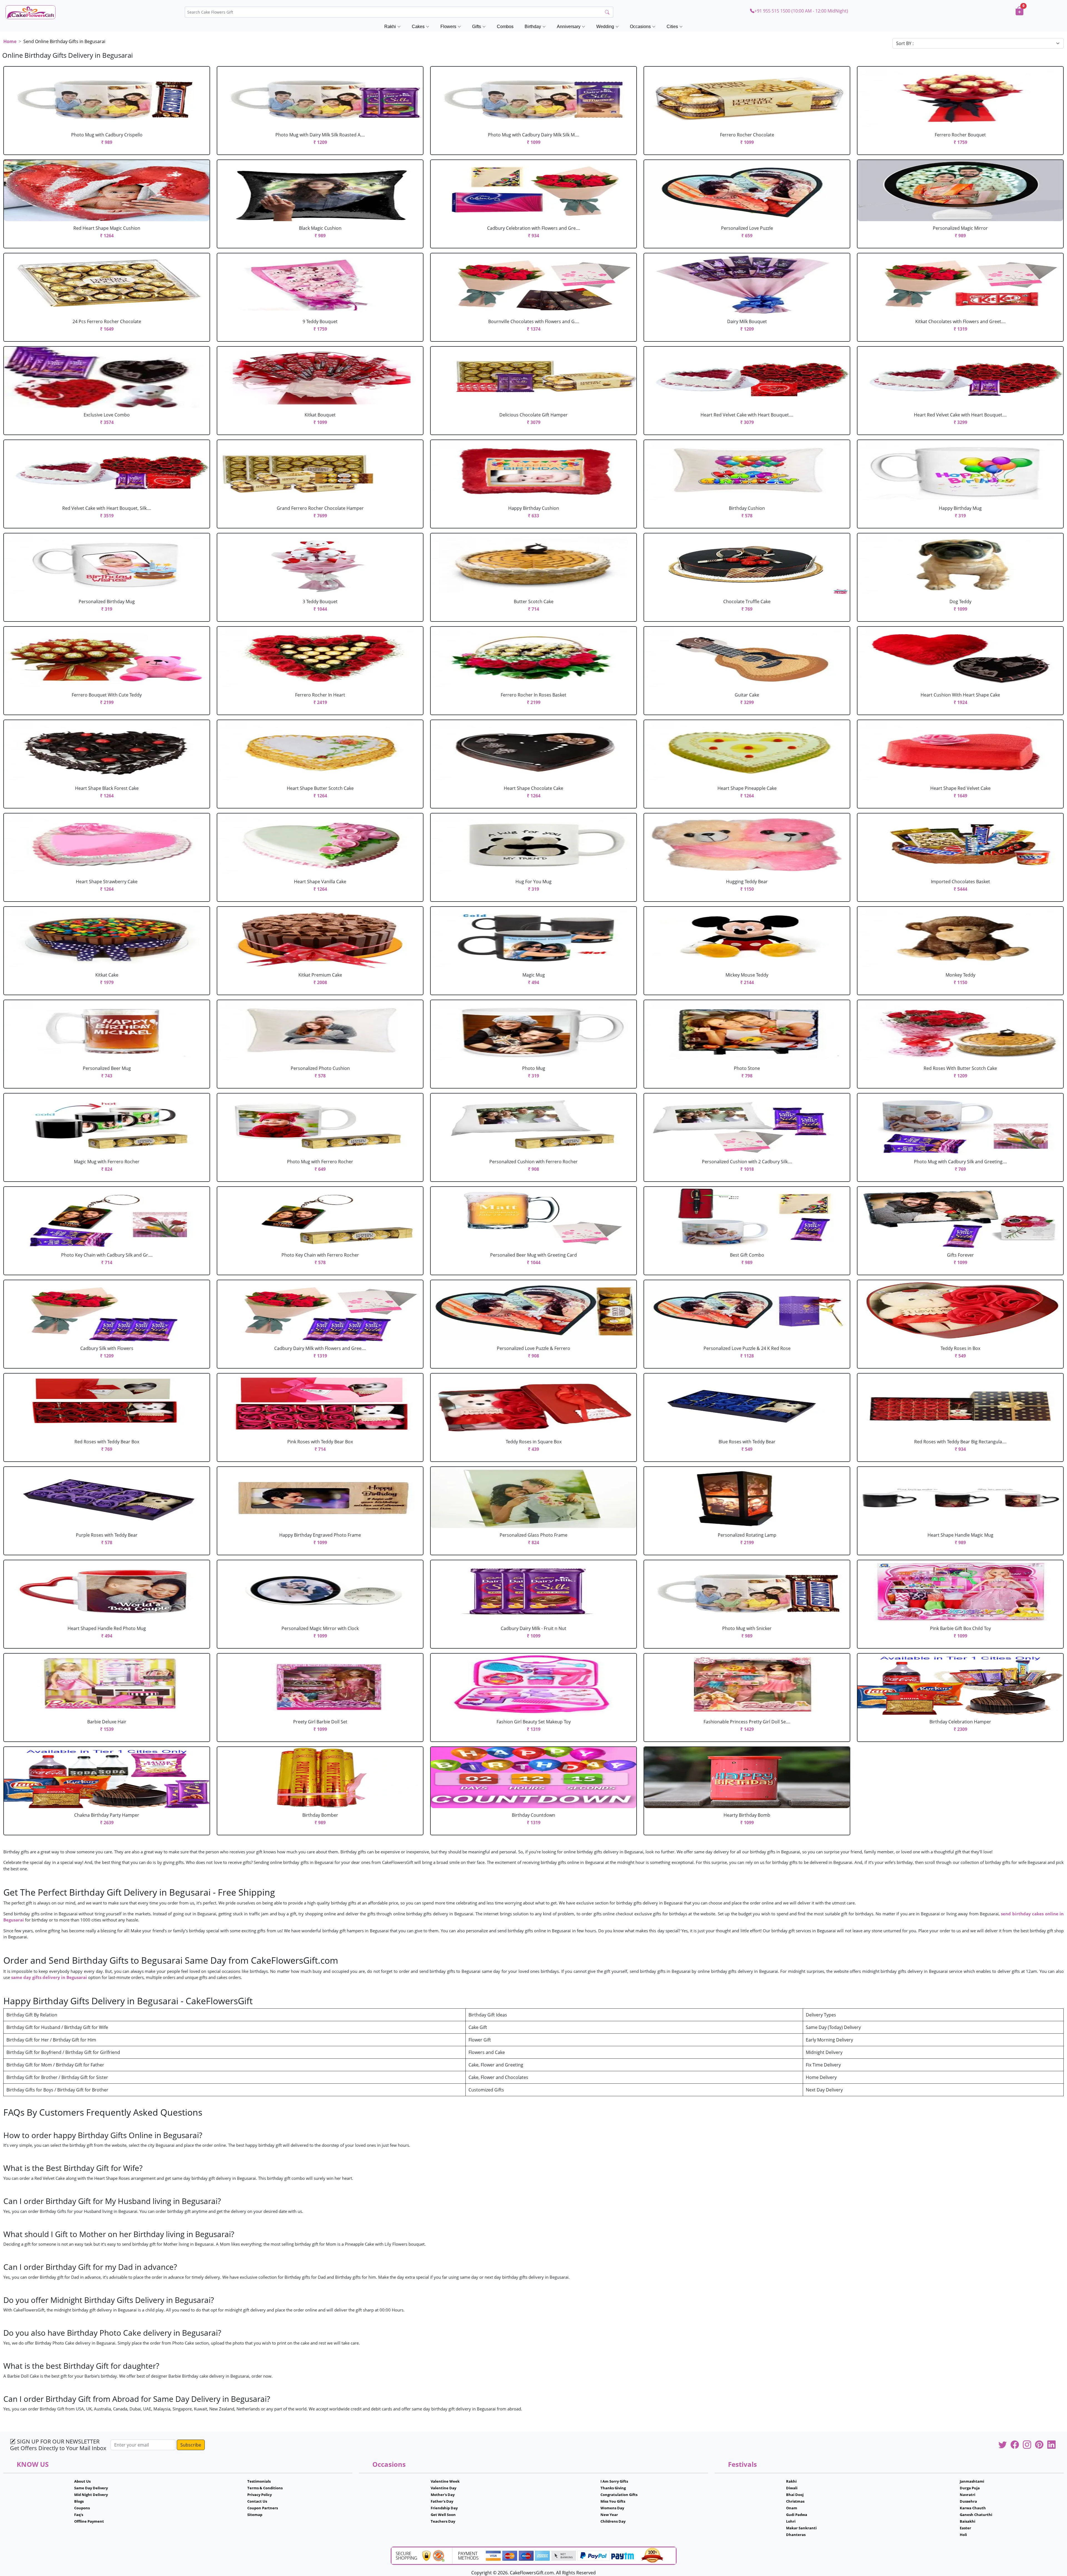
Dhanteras (796, 2535)
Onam (792, 2508)
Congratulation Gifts (619, 2495)
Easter (965, 2528)
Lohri (791, 2521)
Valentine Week (445, 2481)
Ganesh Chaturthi (976, 2515)
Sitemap (255, 2515)
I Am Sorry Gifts (614, 2481)
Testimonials (259, 2481)
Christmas (795, 2501)
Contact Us (257, 2501)
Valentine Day (443, 2488)
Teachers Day (443, 2521)
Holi (963, 2535)
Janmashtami (972, 2481)
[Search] (607, 12)
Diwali (792, 2488)
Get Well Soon (443, 2515)
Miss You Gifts (613, 2501)
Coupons (82, 2508)
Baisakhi (968, 2521)
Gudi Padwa (797, 2515)
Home (10, 41)
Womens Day (612, 2508)
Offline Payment (89, 2521)
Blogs (79, 2501)
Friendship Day (444, 2508)
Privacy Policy (260, 2495)
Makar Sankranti (801, 2528)
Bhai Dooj (795, 2495)
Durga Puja (970, 2488)
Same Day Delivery (91, 2488)
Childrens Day (613, 2521)
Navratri (968, 2495)
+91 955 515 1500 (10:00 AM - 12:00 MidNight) (801, 11)
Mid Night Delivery (91, 2495)
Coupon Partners (263, 2508)
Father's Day (442, 2501)
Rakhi (791, 2481)
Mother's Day (443, 2495)
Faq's (79, 2515)
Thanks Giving (613, 2488)
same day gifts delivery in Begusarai (49, 1977)
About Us (82, 2481)
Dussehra (968, 2501)
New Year (609, 2515)
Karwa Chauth (973, 2508)
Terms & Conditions (265, 2488)
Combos (505, 27)
